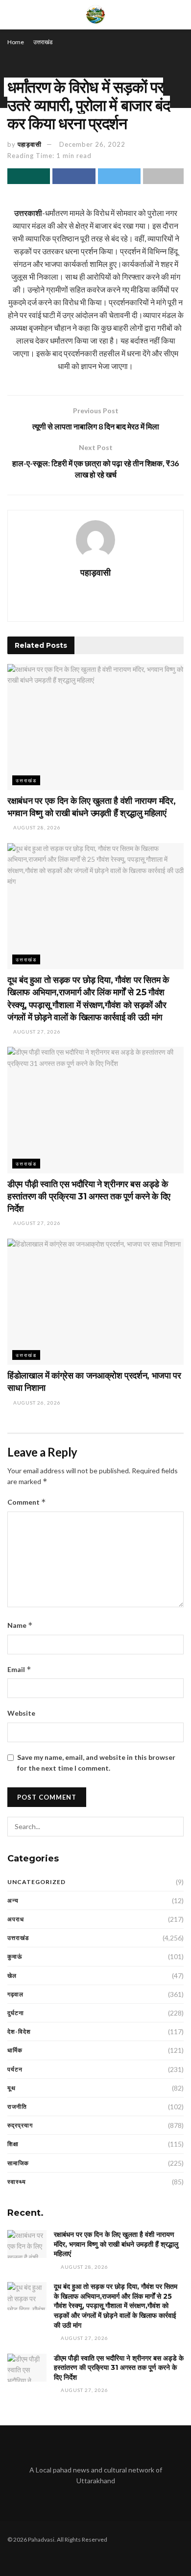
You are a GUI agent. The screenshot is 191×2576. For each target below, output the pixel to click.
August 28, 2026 (36, 827)
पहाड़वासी (30, 144)
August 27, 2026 (36, 1032)
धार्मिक (15, 2050)
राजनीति (17, 2107)
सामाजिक (18, 2163)
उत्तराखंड (43, 42)
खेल (12, 1976)
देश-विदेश (19, 2032)
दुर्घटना (16, 2013)
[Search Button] (174, 1827)
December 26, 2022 (92, 144)
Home (16, 42)
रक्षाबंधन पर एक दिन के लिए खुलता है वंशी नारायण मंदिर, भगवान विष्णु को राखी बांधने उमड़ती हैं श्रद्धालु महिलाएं (116, 2244)
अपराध (16, 1919)
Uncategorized (36, 1882)
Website (21, 1713)
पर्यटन (15, 2069)
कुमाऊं (15, 1956)
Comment (27, 1502)
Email (19, 1669)
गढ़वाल (15, 1994)
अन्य (13, 1900)
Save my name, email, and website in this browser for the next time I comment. (96, 1763)
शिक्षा (13, 2144)
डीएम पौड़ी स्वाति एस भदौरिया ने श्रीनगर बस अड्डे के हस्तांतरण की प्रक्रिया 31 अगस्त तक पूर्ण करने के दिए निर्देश (89, 1196)
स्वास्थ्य (17, 2182)
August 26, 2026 (36, 1403)
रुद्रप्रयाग (20, 2125)
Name (20, 1625)
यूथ (12, 2088)
